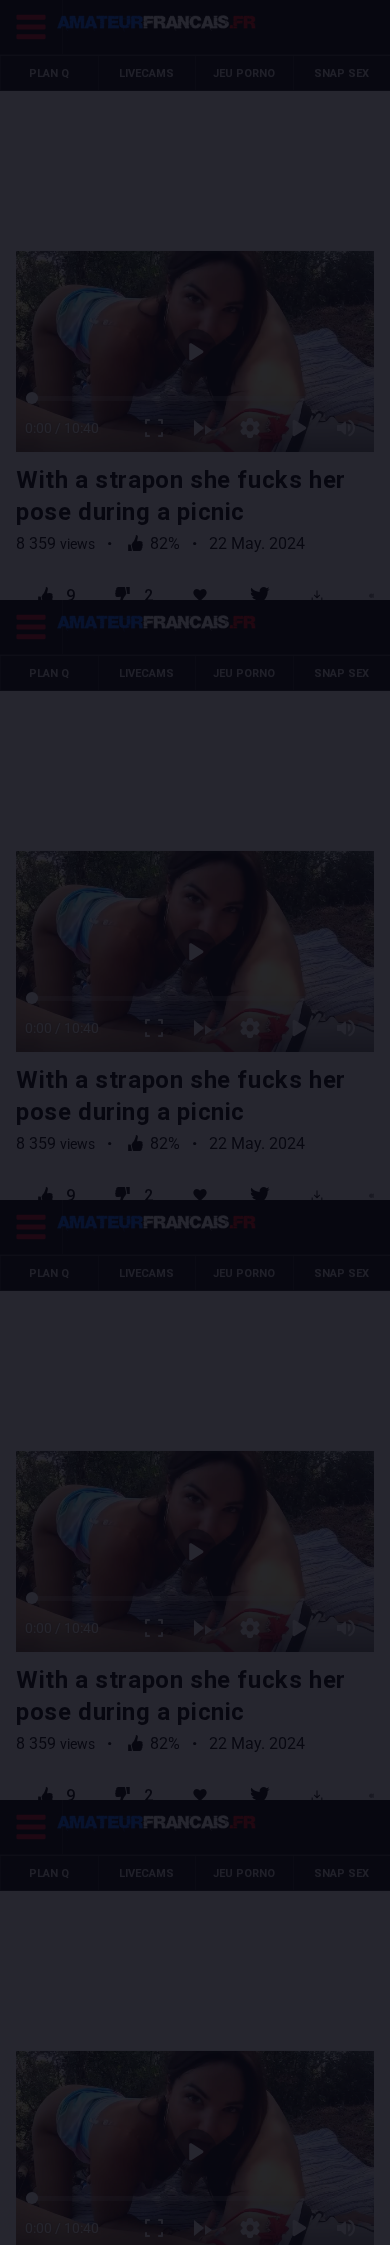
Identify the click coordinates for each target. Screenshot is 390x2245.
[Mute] (362, 2221)
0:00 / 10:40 (46, 2221)
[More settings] (266, 2221)
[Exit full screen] (170, 2221)
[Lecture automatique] (218, 2221)
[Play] (195, 1122)
